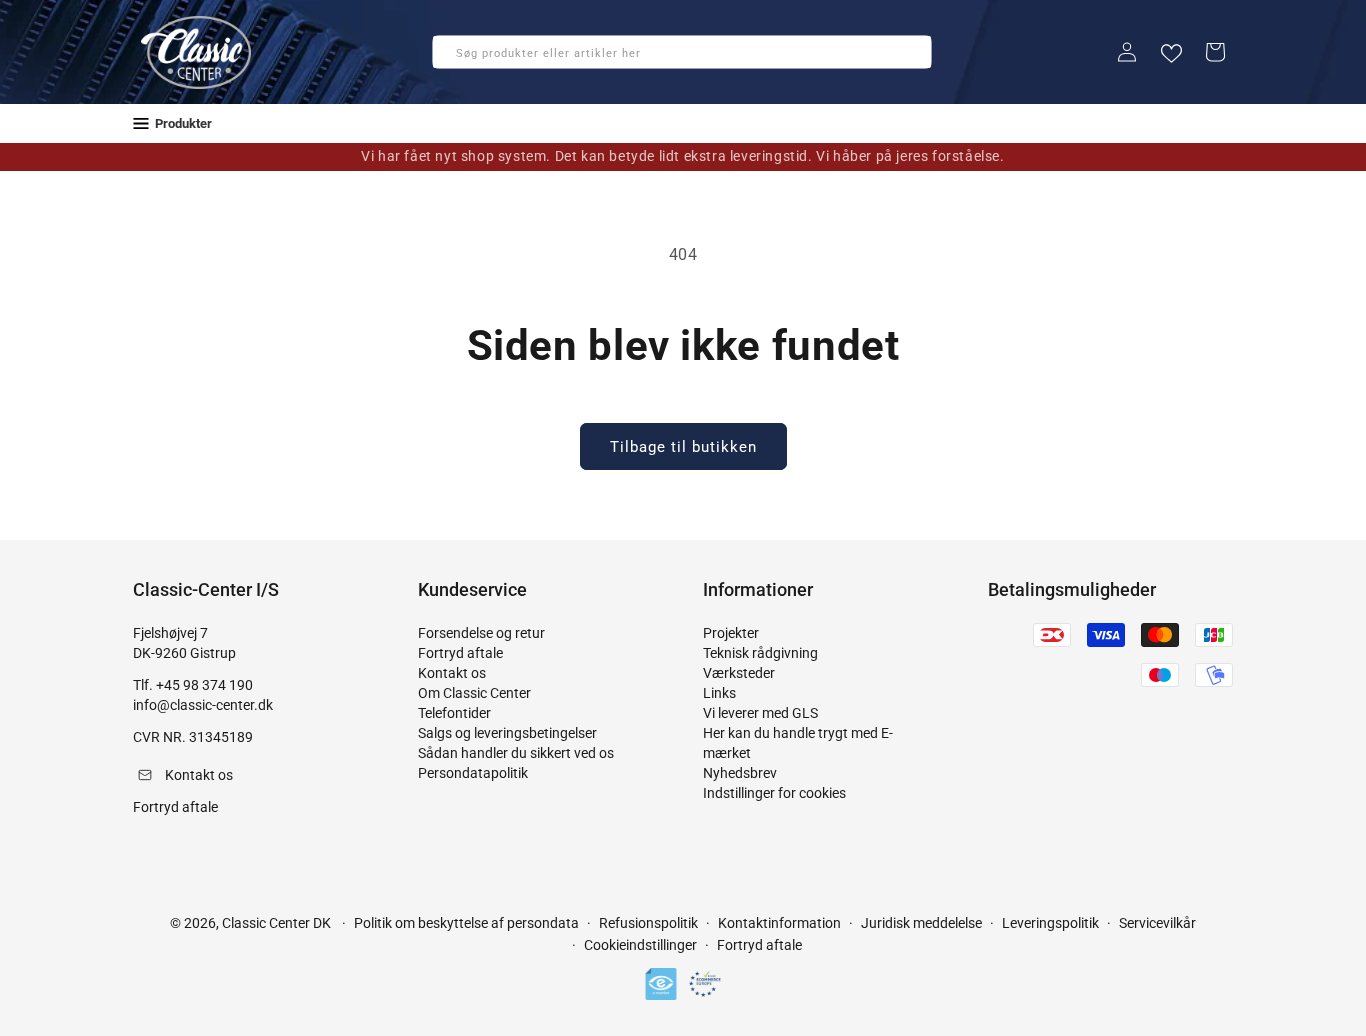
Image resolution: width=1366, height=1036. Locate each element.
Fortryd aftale (460, 653)
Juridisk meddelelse (921, 923)
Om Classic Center (474, 693)
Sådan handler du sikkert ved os (516, 753)
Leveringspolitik (1050, 923)
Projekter (731, 633)
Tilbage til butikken (683, 447)
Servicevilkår (1157, 923)
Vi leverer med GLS (760, 713)
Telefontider (454, 713)
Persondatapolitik (473, 773)
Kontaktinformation (779, 923)
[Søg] (454, 58)
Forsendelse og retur (481, 633)
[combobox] (682, 52)
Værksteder (739, 673)
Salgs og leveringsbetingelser (507, 733)
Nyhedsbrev (740, 773)
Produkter (183, 123)
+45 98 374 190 (204, 685)
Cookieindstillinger (640, 945)
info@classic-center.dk (203, 705)
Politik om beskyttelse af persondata (466, 923)
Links (719, 693)
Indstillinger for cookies (774, 793)
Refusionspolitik (648, 923)
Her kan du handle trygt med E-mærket (798, 743)
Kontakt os (452, 673)
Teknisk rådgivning (760, 653)
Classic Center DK (276, 923)
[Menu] (141, 123)
